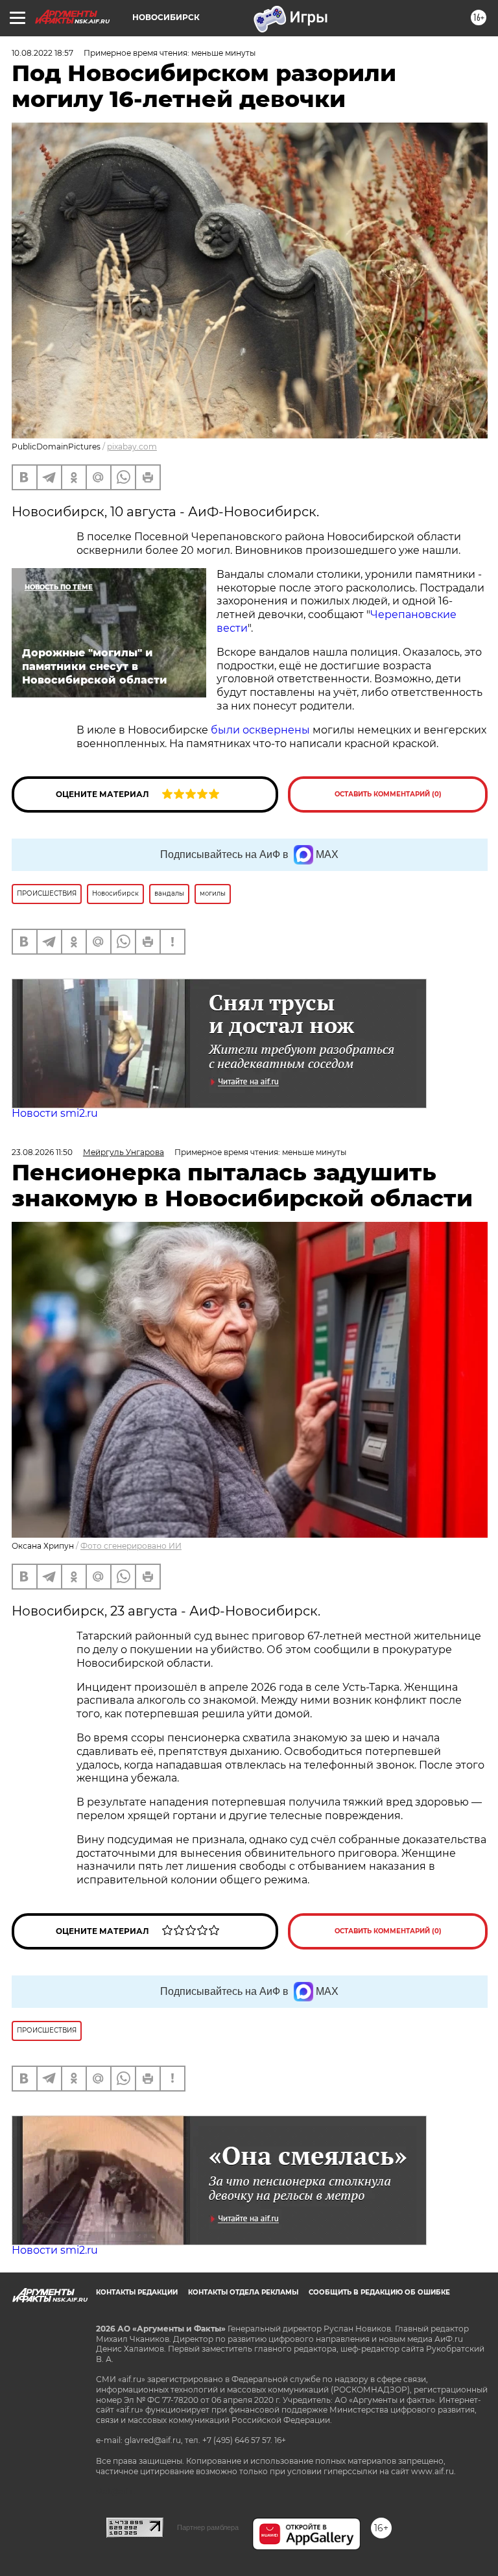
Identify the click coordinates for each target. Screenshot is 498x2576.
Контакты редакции (137, 2292)
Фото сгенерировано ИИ (131, 1546)
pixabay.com (132, 447)
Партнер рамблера (208, 2527)
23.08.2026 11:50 (42, 1152)
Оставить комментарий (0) (388, 794)
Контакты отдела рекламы (243, 2292)
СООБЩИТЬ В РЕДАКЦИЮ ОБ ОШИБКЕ (379, 2292)
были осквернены (260, 730)
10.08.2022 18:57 (42, 53)
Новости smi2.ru (55, 1113)
